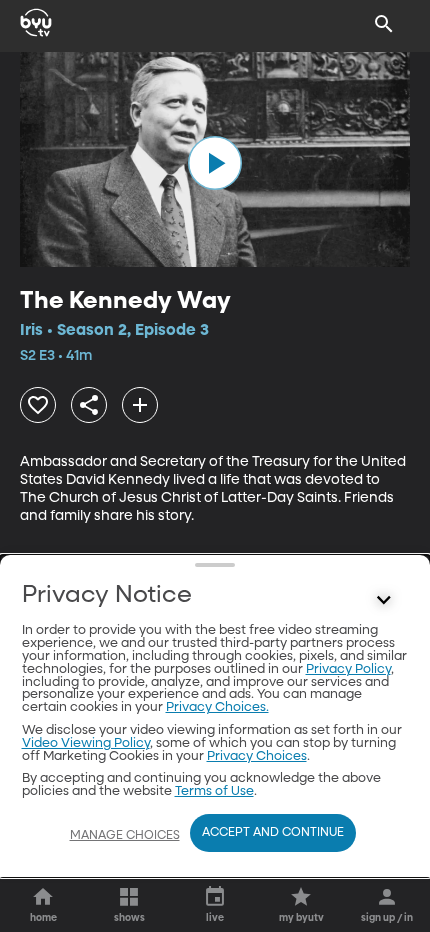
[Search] (384, 24)
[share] (89, 405)
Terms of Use (214, 791)
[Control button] (384, 600)
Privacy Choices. (217, 707)
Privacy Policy (348, 669)
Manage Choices (125, 836)
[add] (140, 405)
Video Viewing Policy (86, 743)
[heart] (38, 405)
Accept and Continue (273, 833)
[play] (215, 163)
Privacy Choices (257, 756)
